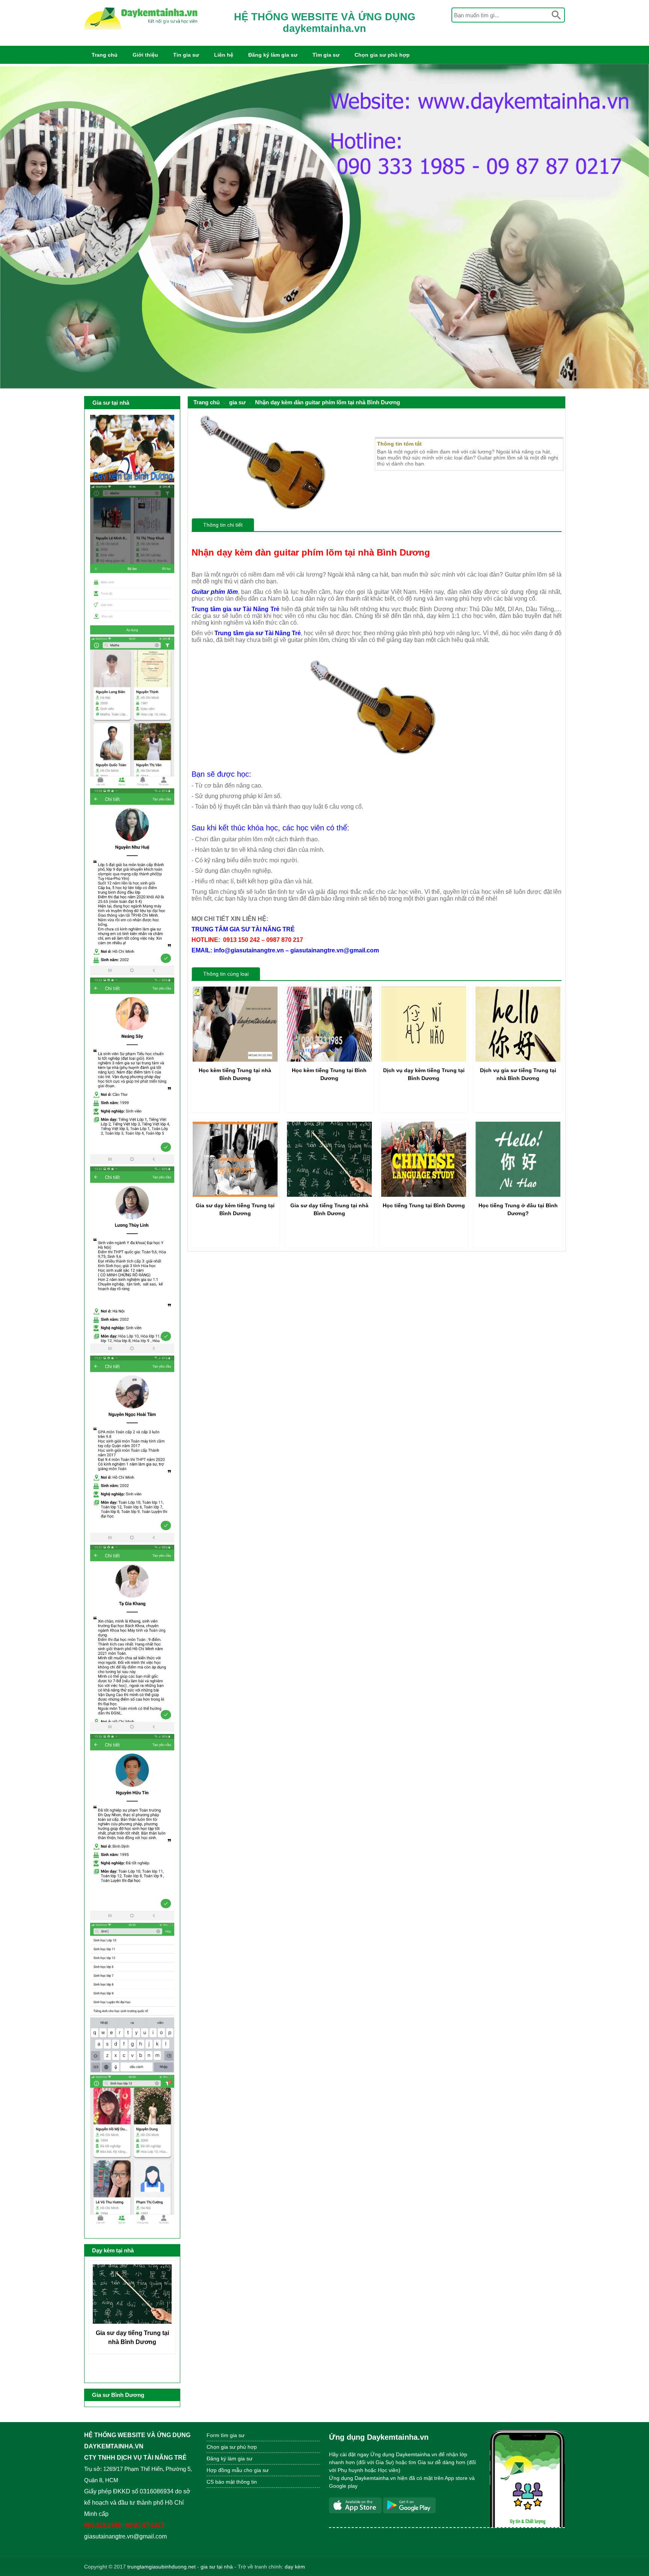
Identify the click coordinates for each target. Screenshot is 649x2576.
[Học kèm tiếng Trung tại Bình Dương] (329, 1060)
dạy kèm (295, 2567)
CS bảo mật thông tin (232, 2482)
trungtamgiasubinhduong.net (161, 2567)
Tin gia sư (186, 55)
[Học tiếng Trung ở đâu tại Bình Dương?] (518, 1195)
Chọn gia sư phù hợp (382, 55)
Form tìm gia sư (226, 2435)
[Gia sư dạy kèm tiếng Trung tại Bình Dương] (235, 1195)
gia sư (237, 402)
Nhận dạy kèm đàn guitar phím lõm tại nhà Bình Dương (328, 402)
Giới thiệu (145, 55)
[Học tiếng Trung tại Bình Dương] (424, 1195)
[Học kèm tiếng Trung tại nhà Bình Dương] (235, 1060)
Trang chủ (105, 55)
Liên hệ (224, 55)
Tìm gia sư (326, 55)
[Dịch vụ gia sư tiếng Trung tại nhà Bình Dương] (518, 1060)
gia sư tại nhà (217, 2567)
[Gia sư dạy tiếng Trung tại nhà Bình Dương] (329, 1195)
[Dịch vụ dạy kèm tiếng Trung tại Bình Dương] (424, 1060)
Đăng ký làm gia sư (273, 55)
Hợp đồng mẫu (224, 2470)
